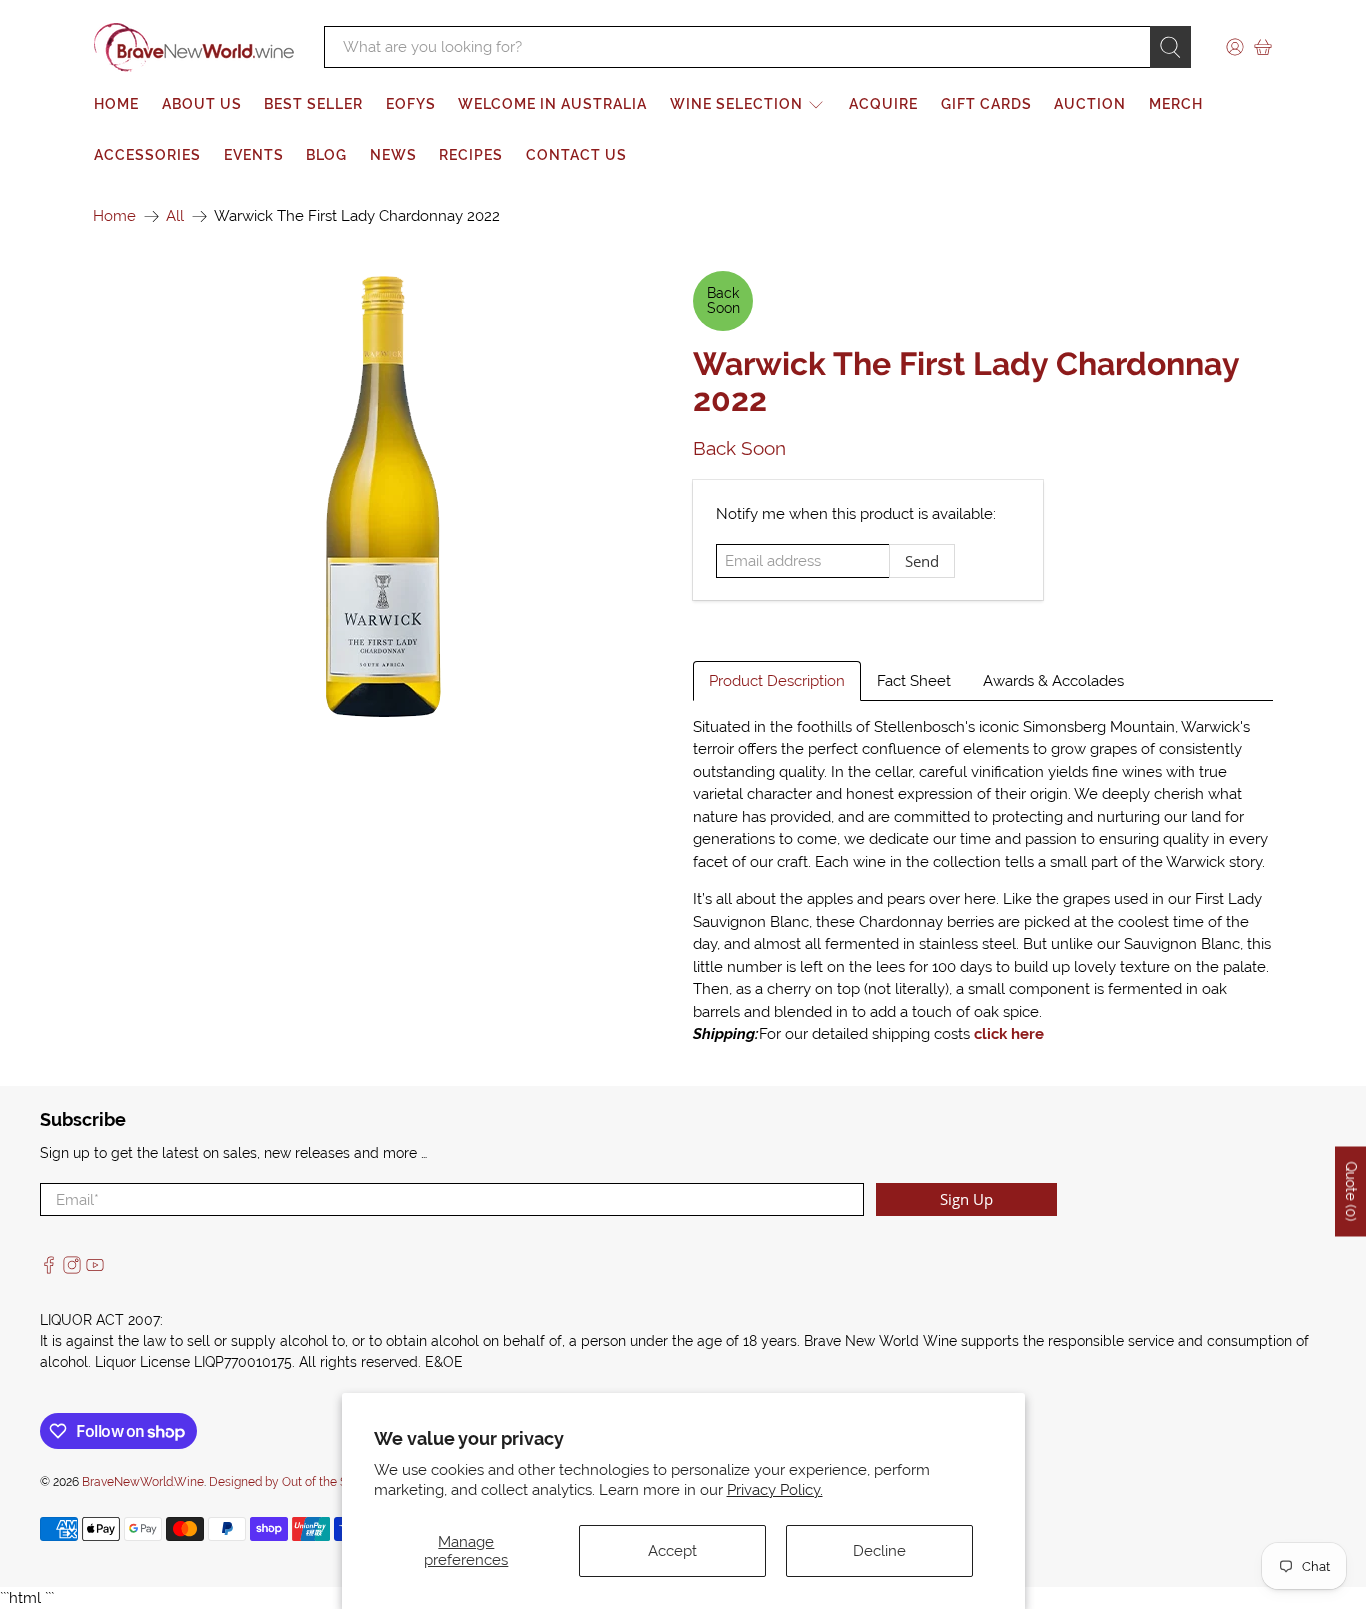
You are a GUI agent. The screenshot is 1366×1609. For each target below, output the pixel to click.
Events (254, 155)
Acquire (883, 104)
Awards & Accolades (1053, 681)
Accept (672, 1551)
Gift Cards (986, 104)
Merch (1176, 104)
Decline (879, 1551)
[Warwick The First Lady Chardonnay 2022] (383, 496)
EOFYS (411, 104)
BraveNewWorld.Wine (143, 1482)
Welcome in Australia (552, 104)
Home (116, 104)
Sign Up (966, 1199)
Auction (1090, 104)
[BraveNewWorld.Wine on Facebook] (49, 1269)
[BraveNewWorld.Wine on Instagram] (72, 1269)
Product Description (777, 681)
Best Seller (313, 104)
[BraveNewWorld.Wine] (194, 47)
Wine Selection (736, 104)
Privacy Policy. (775, 1490)
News (393, 155)
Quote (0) (1351, 1191)
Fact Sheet (914, 681)
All (175, 216)
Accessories (147, 155)
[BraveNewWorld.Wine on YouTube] (95, 1269)
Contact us (576, 155)
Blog (326, 155)
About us (202, 104)
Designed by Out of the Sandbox (298, 1482)
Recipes (471, 155)
